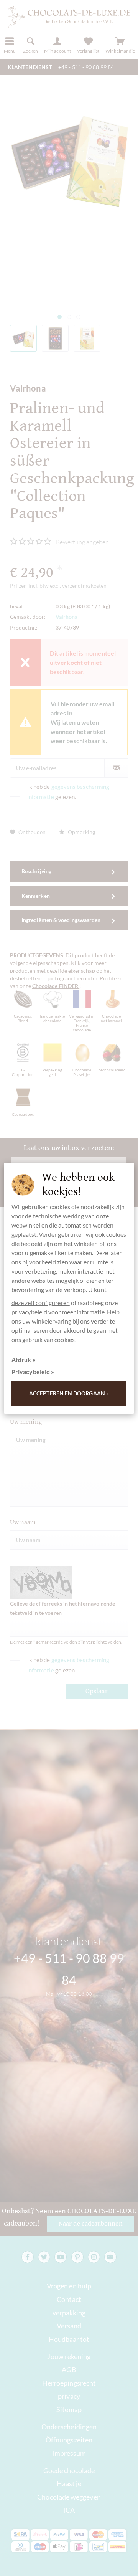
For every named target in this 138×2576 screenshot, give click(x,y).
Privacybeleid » (33, 1372)
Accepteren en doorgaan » (69, 1393)
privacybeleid (29, 1312)
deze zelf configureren (41, 1303)
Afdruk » (24, 1359)
